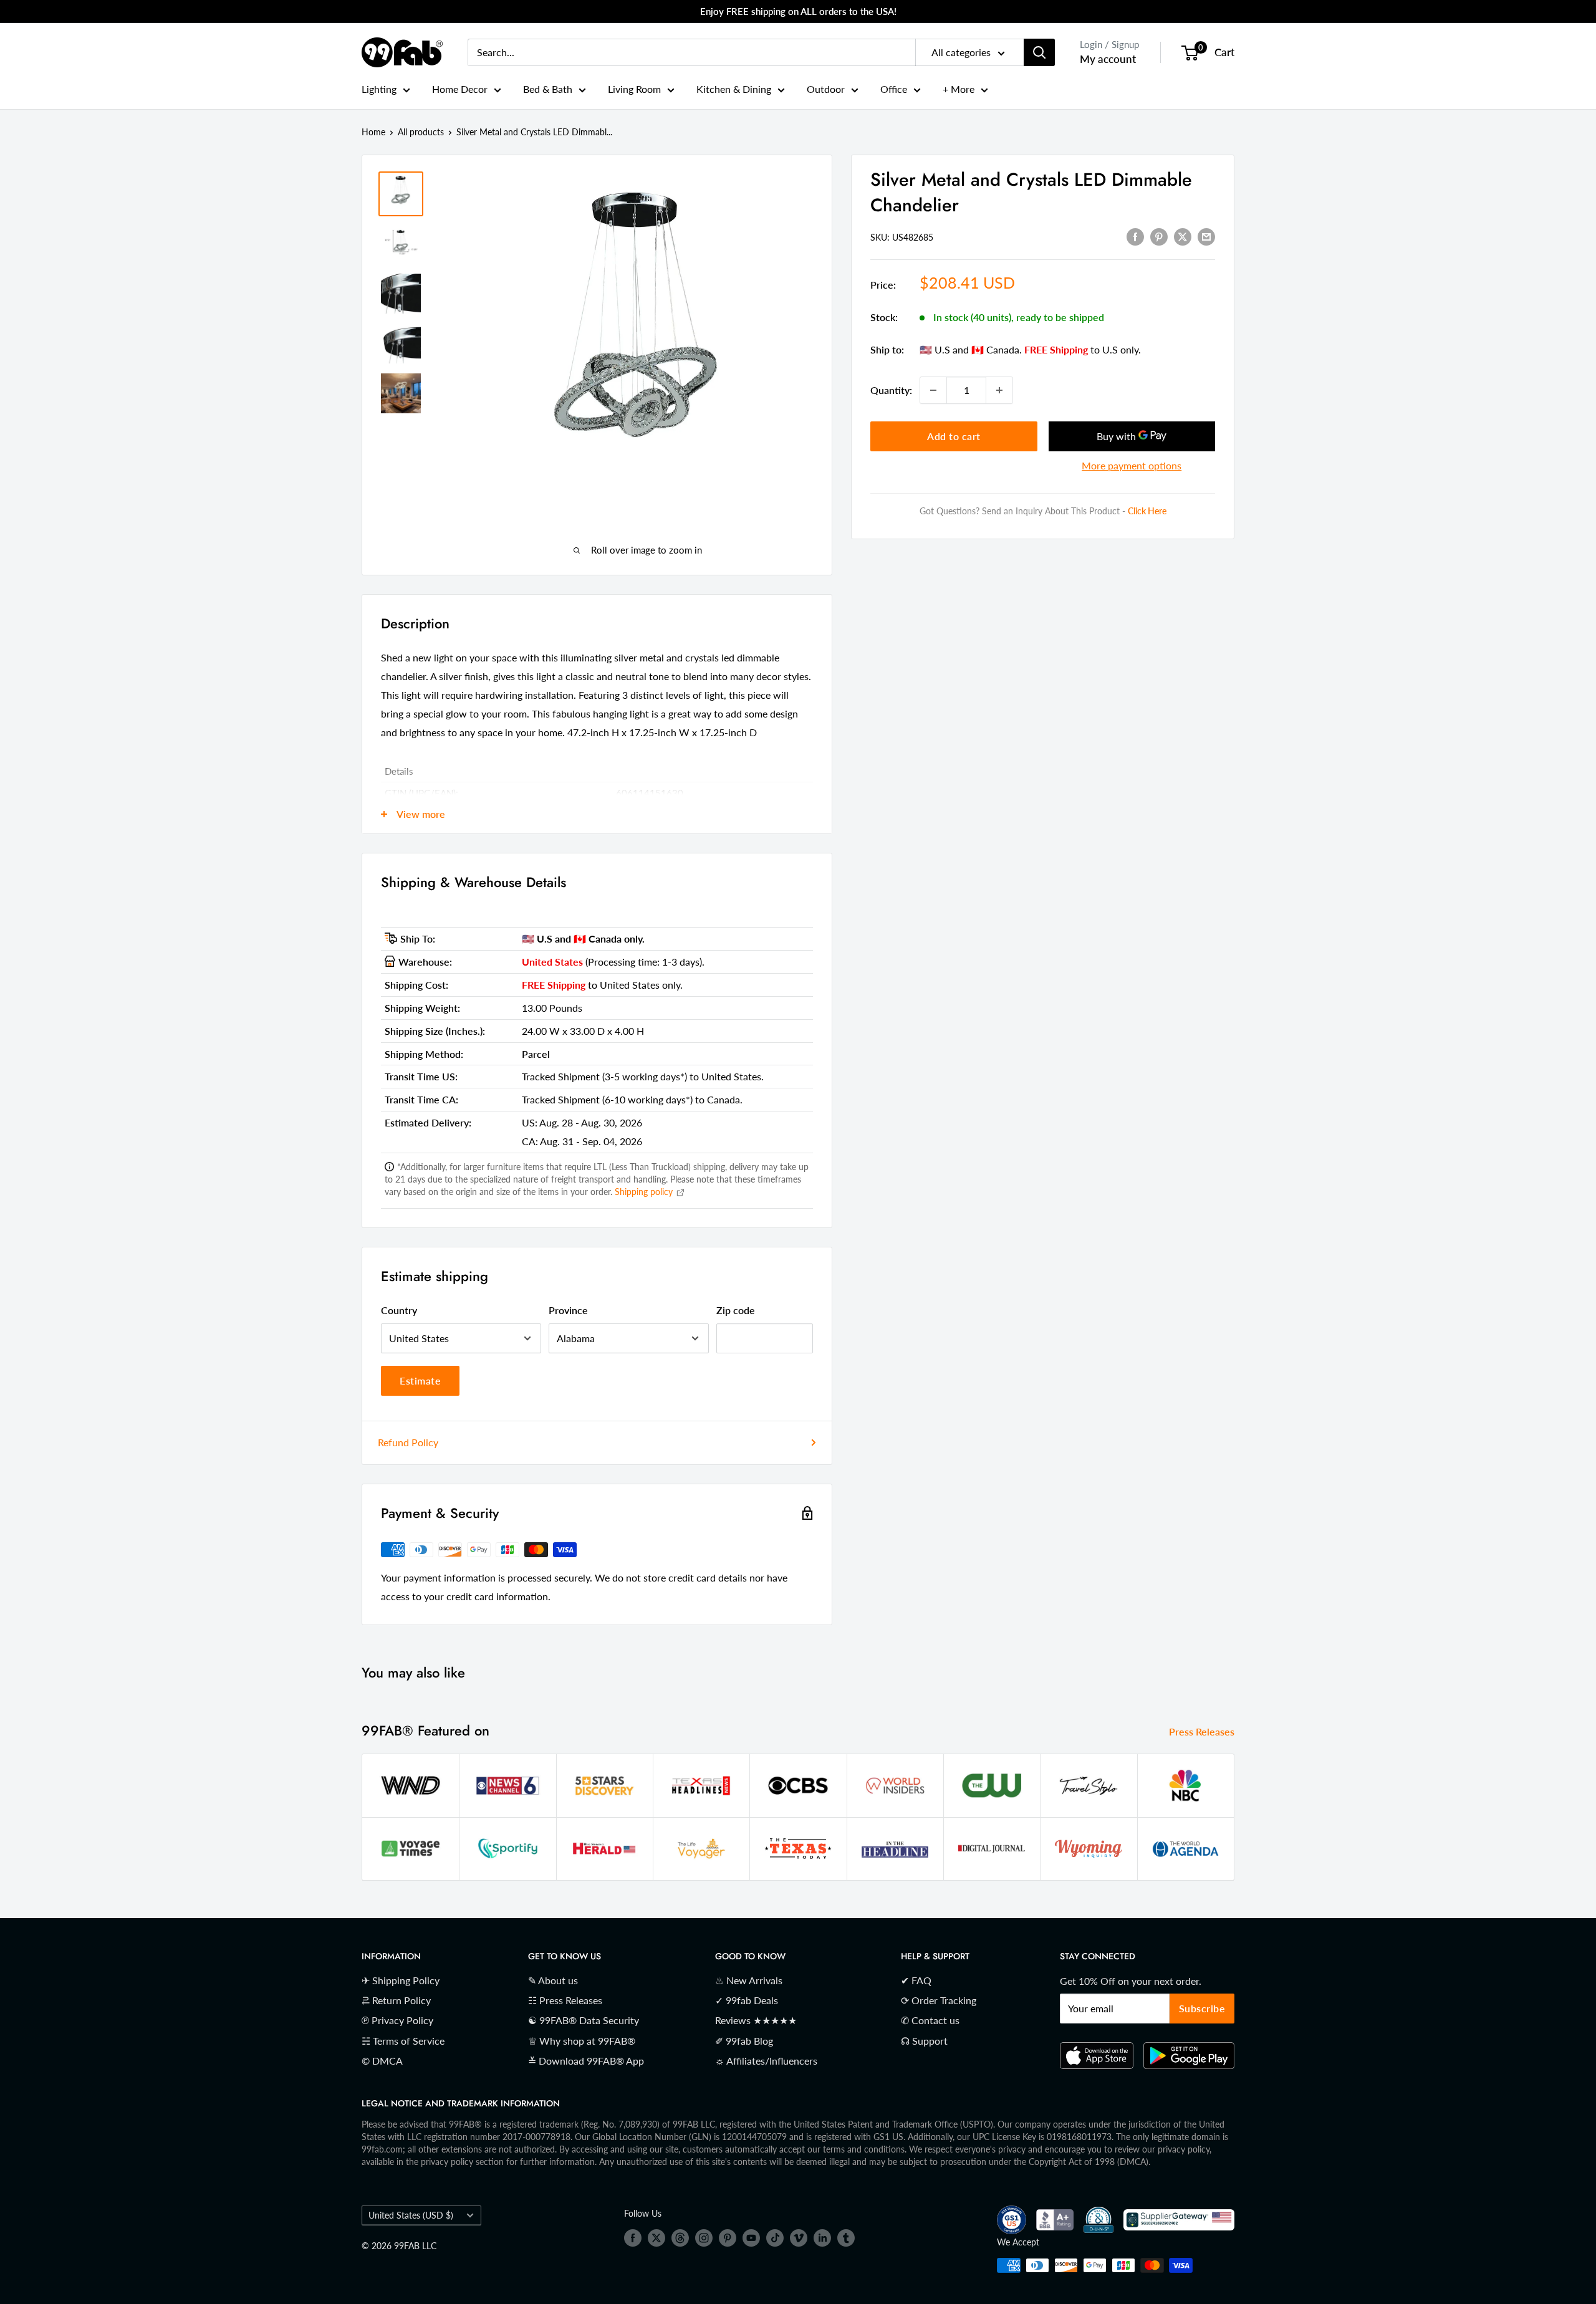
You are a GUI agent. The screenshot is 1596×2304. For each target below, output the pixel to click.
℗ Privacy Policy (397, 2020)
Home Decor (460, 89)
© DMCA (382, 2061)
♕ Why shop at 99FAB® (582, 2041)
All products (421, 132)
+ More (959, 89)
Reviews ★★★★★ (756, 2020)
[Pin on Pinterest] (1159, 236)
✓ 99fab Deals (747, 2000)
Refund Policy (408, 1442)
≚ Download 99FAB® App (586, 2061)
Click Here (1147, 511)
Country (399, 1310)
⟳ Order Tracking (939, 2000)
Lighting (379, 89)
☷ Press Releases (565, 2000)
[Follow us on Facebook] (633, 2238)
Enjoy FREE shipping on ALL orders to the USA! (798, 11)
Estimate (420, 1380)
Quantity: (891, 390)
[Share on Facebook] (1135, 236)
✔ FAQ (916, 1980)
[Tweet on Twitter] (1183, 236)
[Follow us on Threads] (680, 2238)
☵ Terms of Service (403, 2041)
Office (894, 89)
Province (568, 1310)
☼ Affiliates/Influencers (766, 2061)
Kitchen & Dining (734, 89)
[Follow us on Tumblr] (846, 2238)
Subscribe (1202, 2008)
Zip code (736, 1310)
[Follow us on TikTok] (775, 2238)
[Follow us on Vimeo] (799, 2238)
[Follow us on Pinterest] (728, 2238)
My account (1108, 59)
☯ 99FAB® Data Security (584, 2020)
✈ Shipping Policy (401, 1980)
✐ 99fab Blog (744, 2041)
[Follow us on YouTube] (751, 2238)
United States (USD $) (411, 2215)
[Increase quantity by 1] (999, 390)
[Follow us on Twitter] (656, 2238)
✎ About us (553, 1980)
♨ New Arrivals (749, 1980)
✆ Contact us (930, 2020)
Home (373, 132)
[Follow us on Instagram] (704, 2238)
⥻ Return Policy (396, 2000)
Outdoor (826, 89)
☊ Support (924, 2041)
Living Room (634, 89)
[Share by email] (1206, 236)
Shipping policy (645, 1192)
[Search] (1039, 52)
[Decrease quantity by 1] (933, 390)
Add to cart (954, 436)
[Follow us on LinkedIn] (822, 2238)
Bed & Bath (548, 89)
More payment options (1132, 465)
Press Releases (1203, 1731)
